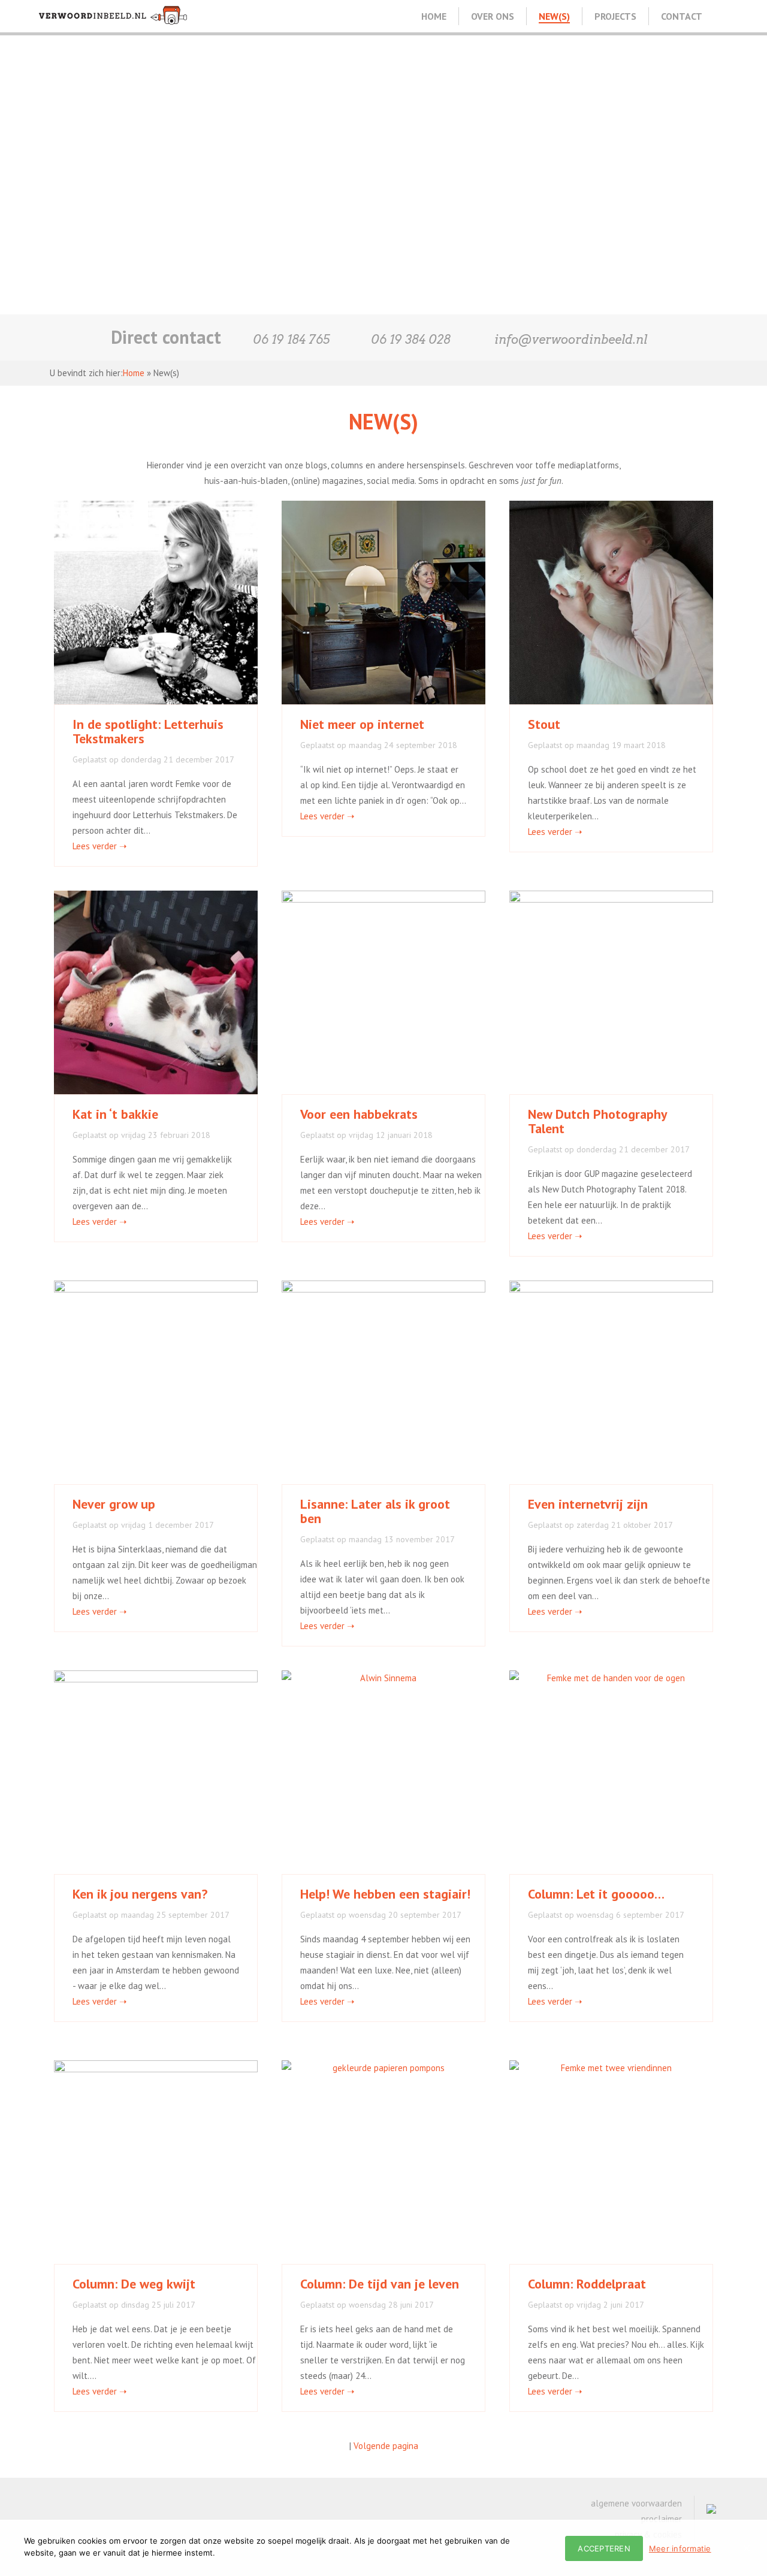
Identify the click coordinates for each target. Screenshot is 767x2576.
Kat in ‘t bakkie (115, 1114)
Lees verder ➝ (100, 846)
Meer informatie (680, 2548)
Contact (682, 16)
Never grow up (114, 1504)
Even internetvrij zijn (588, 1504)
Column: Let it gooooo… (596, 1894)
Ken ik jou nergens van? (140, 1894)
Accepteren (604, 2548)
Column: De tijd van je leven (380, 2284)
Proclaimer (662, 2519)
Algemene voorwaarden (636, 2503)
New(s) (554, 16)
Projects (615, 16)
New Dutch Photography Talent (597, 1121)
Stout (544, 724)
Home (434, 16)
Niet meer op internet (362, 724)
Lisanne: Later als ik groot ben (375, 1511)
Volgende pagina (386, 2446)
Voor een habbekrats (359, 1114)
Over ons (493, 16)
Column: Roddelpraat (587, 2284)
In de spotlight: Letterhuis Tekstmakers (148, 731)
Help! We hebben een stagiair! (385, 1894)
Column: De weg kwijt (134, 2284)
